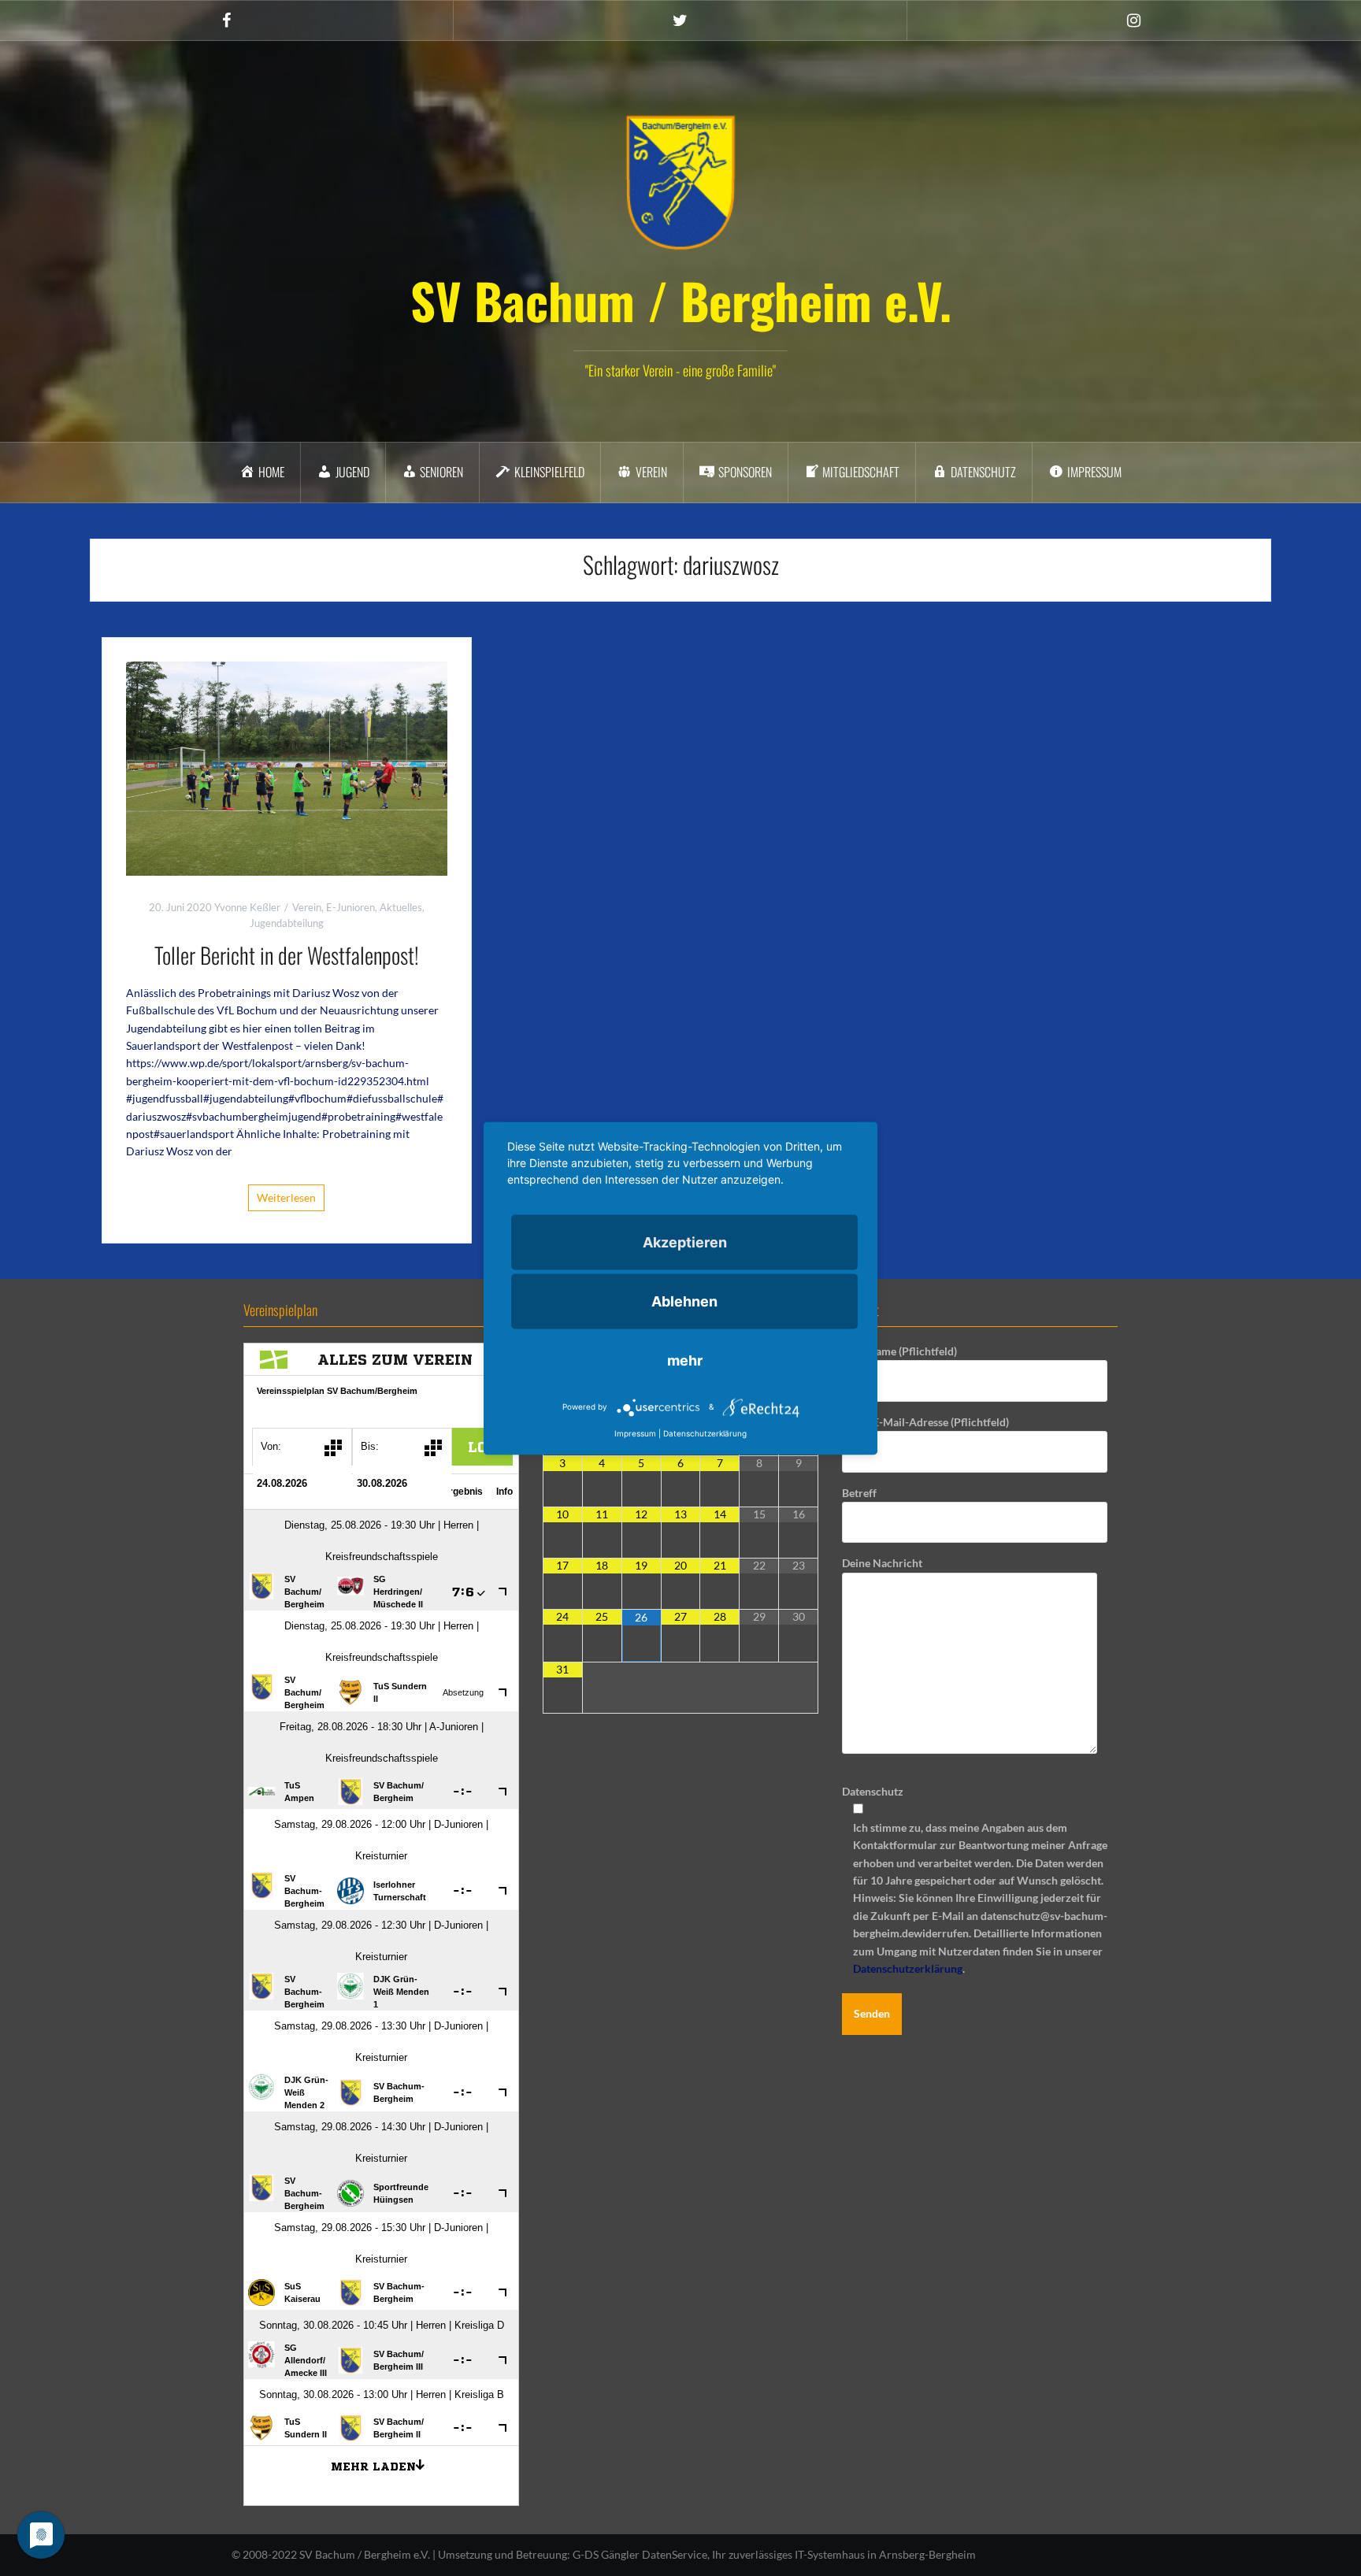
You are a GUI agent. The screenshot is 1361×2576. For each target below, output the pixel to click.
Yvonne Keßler (247, 907)
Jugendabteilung (287, 923)
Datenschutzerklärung (908, 1968)
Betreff (859, 1493)
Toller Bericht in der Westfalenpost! (287, 955)
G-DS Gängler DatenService (640, 2554)
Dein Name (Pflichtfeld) (899, 1351)
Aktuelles (401, 907)
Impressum (635, 1433)
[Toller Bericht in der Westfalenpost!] (287, 767)
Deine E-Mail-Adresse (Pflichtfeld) (925, 1422)
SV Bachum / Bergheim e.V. (681, 300)
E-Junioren (350, 907)
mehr (685, 1360)
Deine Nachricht (882, 1563)
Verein (307, 907)
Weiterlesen (286, 1197)
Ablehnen (684, 1301)
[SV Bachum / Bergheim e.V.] (680, 182)
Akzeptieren (685, 1242)
